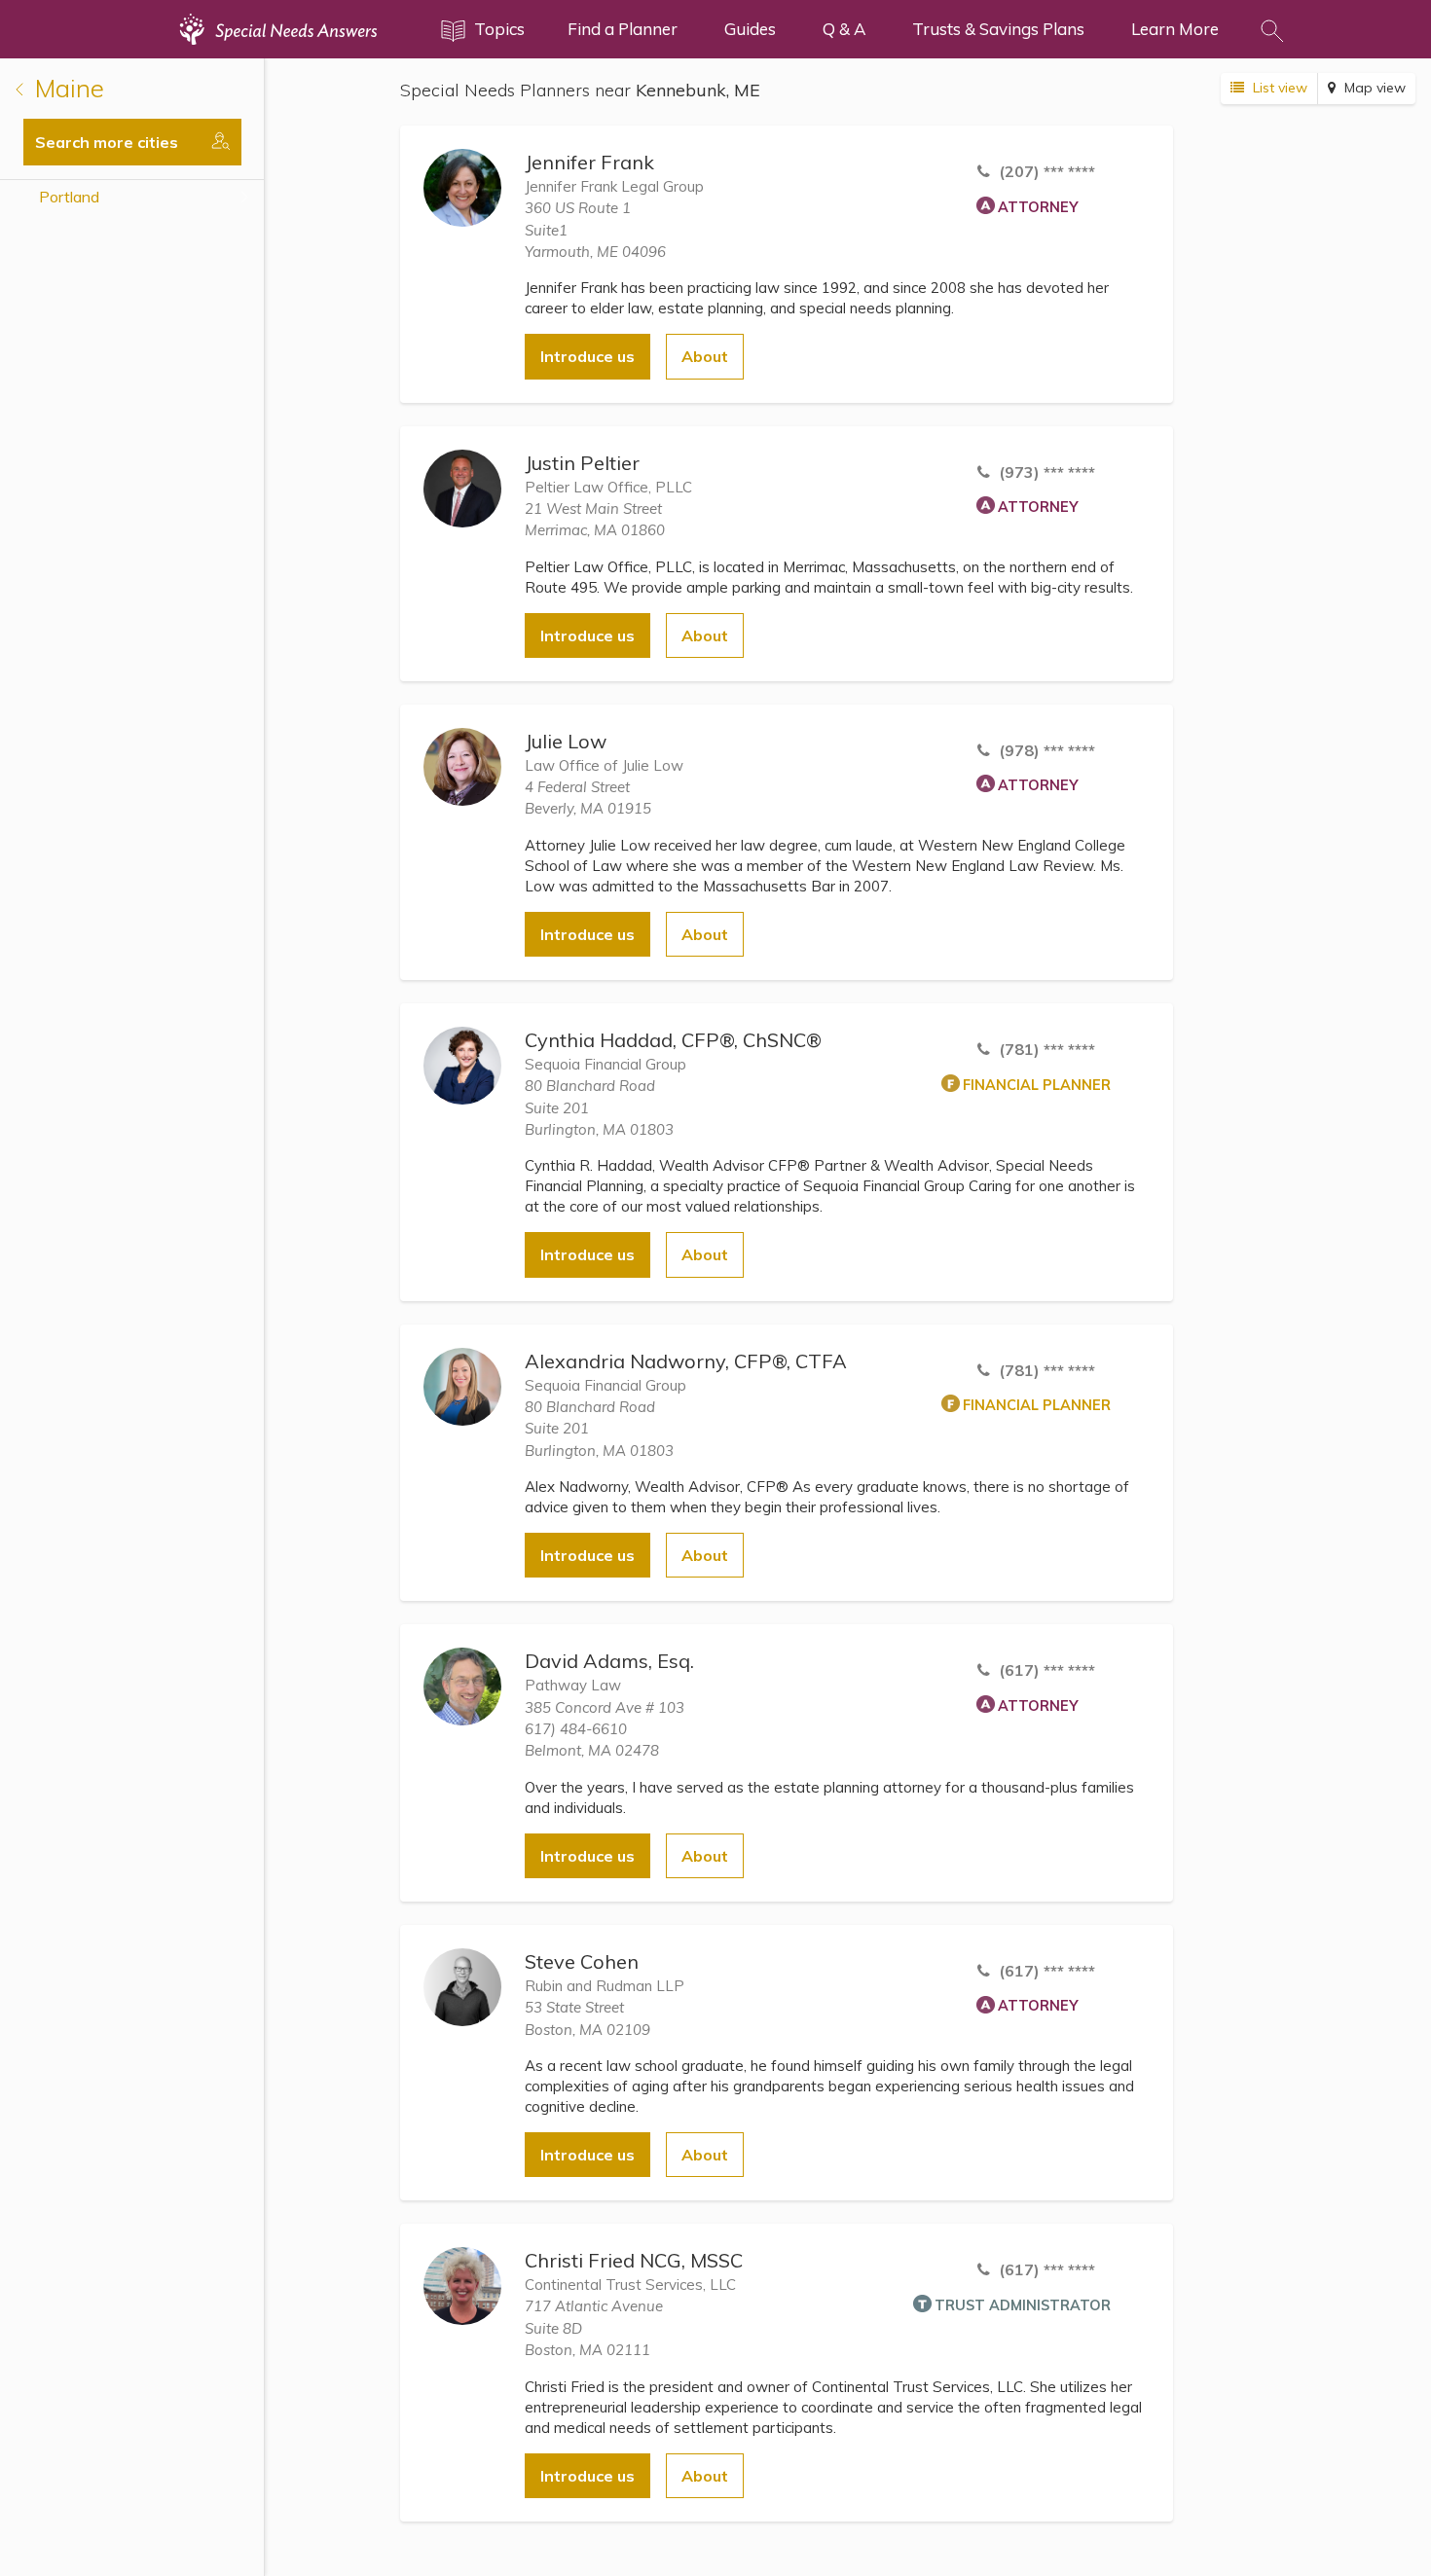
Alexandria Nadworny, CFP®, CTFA (686, 1361)
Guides (750, 29)
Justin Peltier (582, 463)
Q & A (844, 29)
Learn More (1175, 29)
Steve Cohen (582, 1961)
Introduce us (587, 356)
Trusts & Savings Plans (998, 29)
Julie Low (566, 741)
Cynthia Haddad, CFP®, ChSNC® (673, 1040)
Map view (1373, 88)
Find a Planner (623, 29)
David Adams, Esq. (609, 1661)
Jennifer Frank (589, 162)
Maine (66, 88)
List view (1278, 88)
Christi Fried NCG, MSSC (634, 2260)
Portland (69, 197)
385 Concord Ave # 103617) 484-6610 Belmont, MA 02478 (605, 1729)
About (705, 356)
